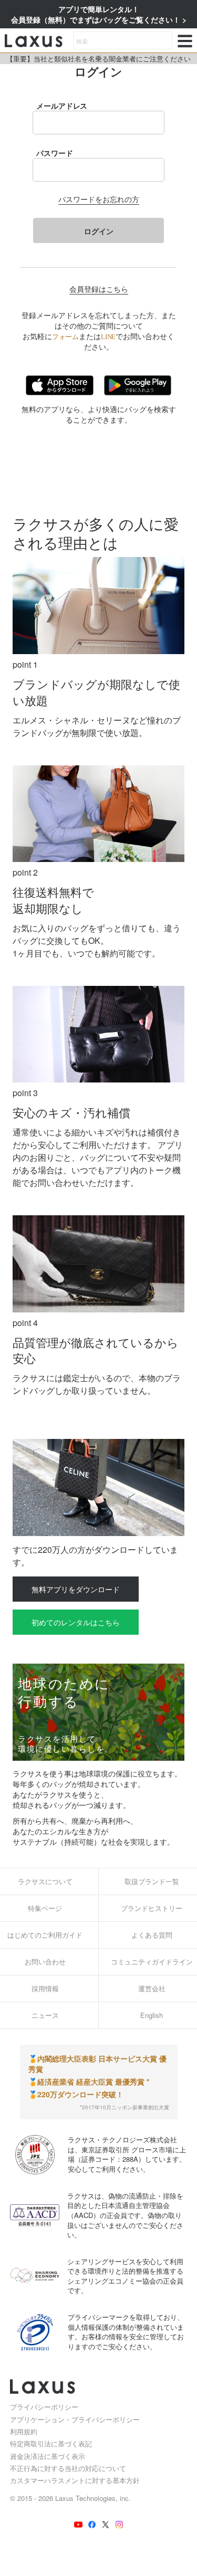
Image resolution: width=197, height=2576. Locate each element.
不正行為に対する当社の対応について (68, 2468)
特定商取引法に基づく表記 (51, 2443)
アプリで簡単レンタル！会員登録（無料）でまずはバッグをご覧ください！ (97, 14)
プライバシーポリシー (44, 2407)
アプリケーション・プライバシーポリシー (75, 2419)
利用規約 (24, 2431)
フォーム (65, 337)
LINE (108, 337)
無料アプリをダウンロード (76, 1589)
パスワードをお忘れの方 (99, 199)
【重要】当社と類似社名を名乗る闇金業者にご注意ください (98, 59)
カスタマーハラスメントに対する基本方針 (75, 2480)
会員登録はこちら (99, 289)
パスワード (55, 153)
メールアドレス (62, 106)
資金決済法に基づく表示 (48, 2456)
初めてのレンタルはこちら (76, 1622)
